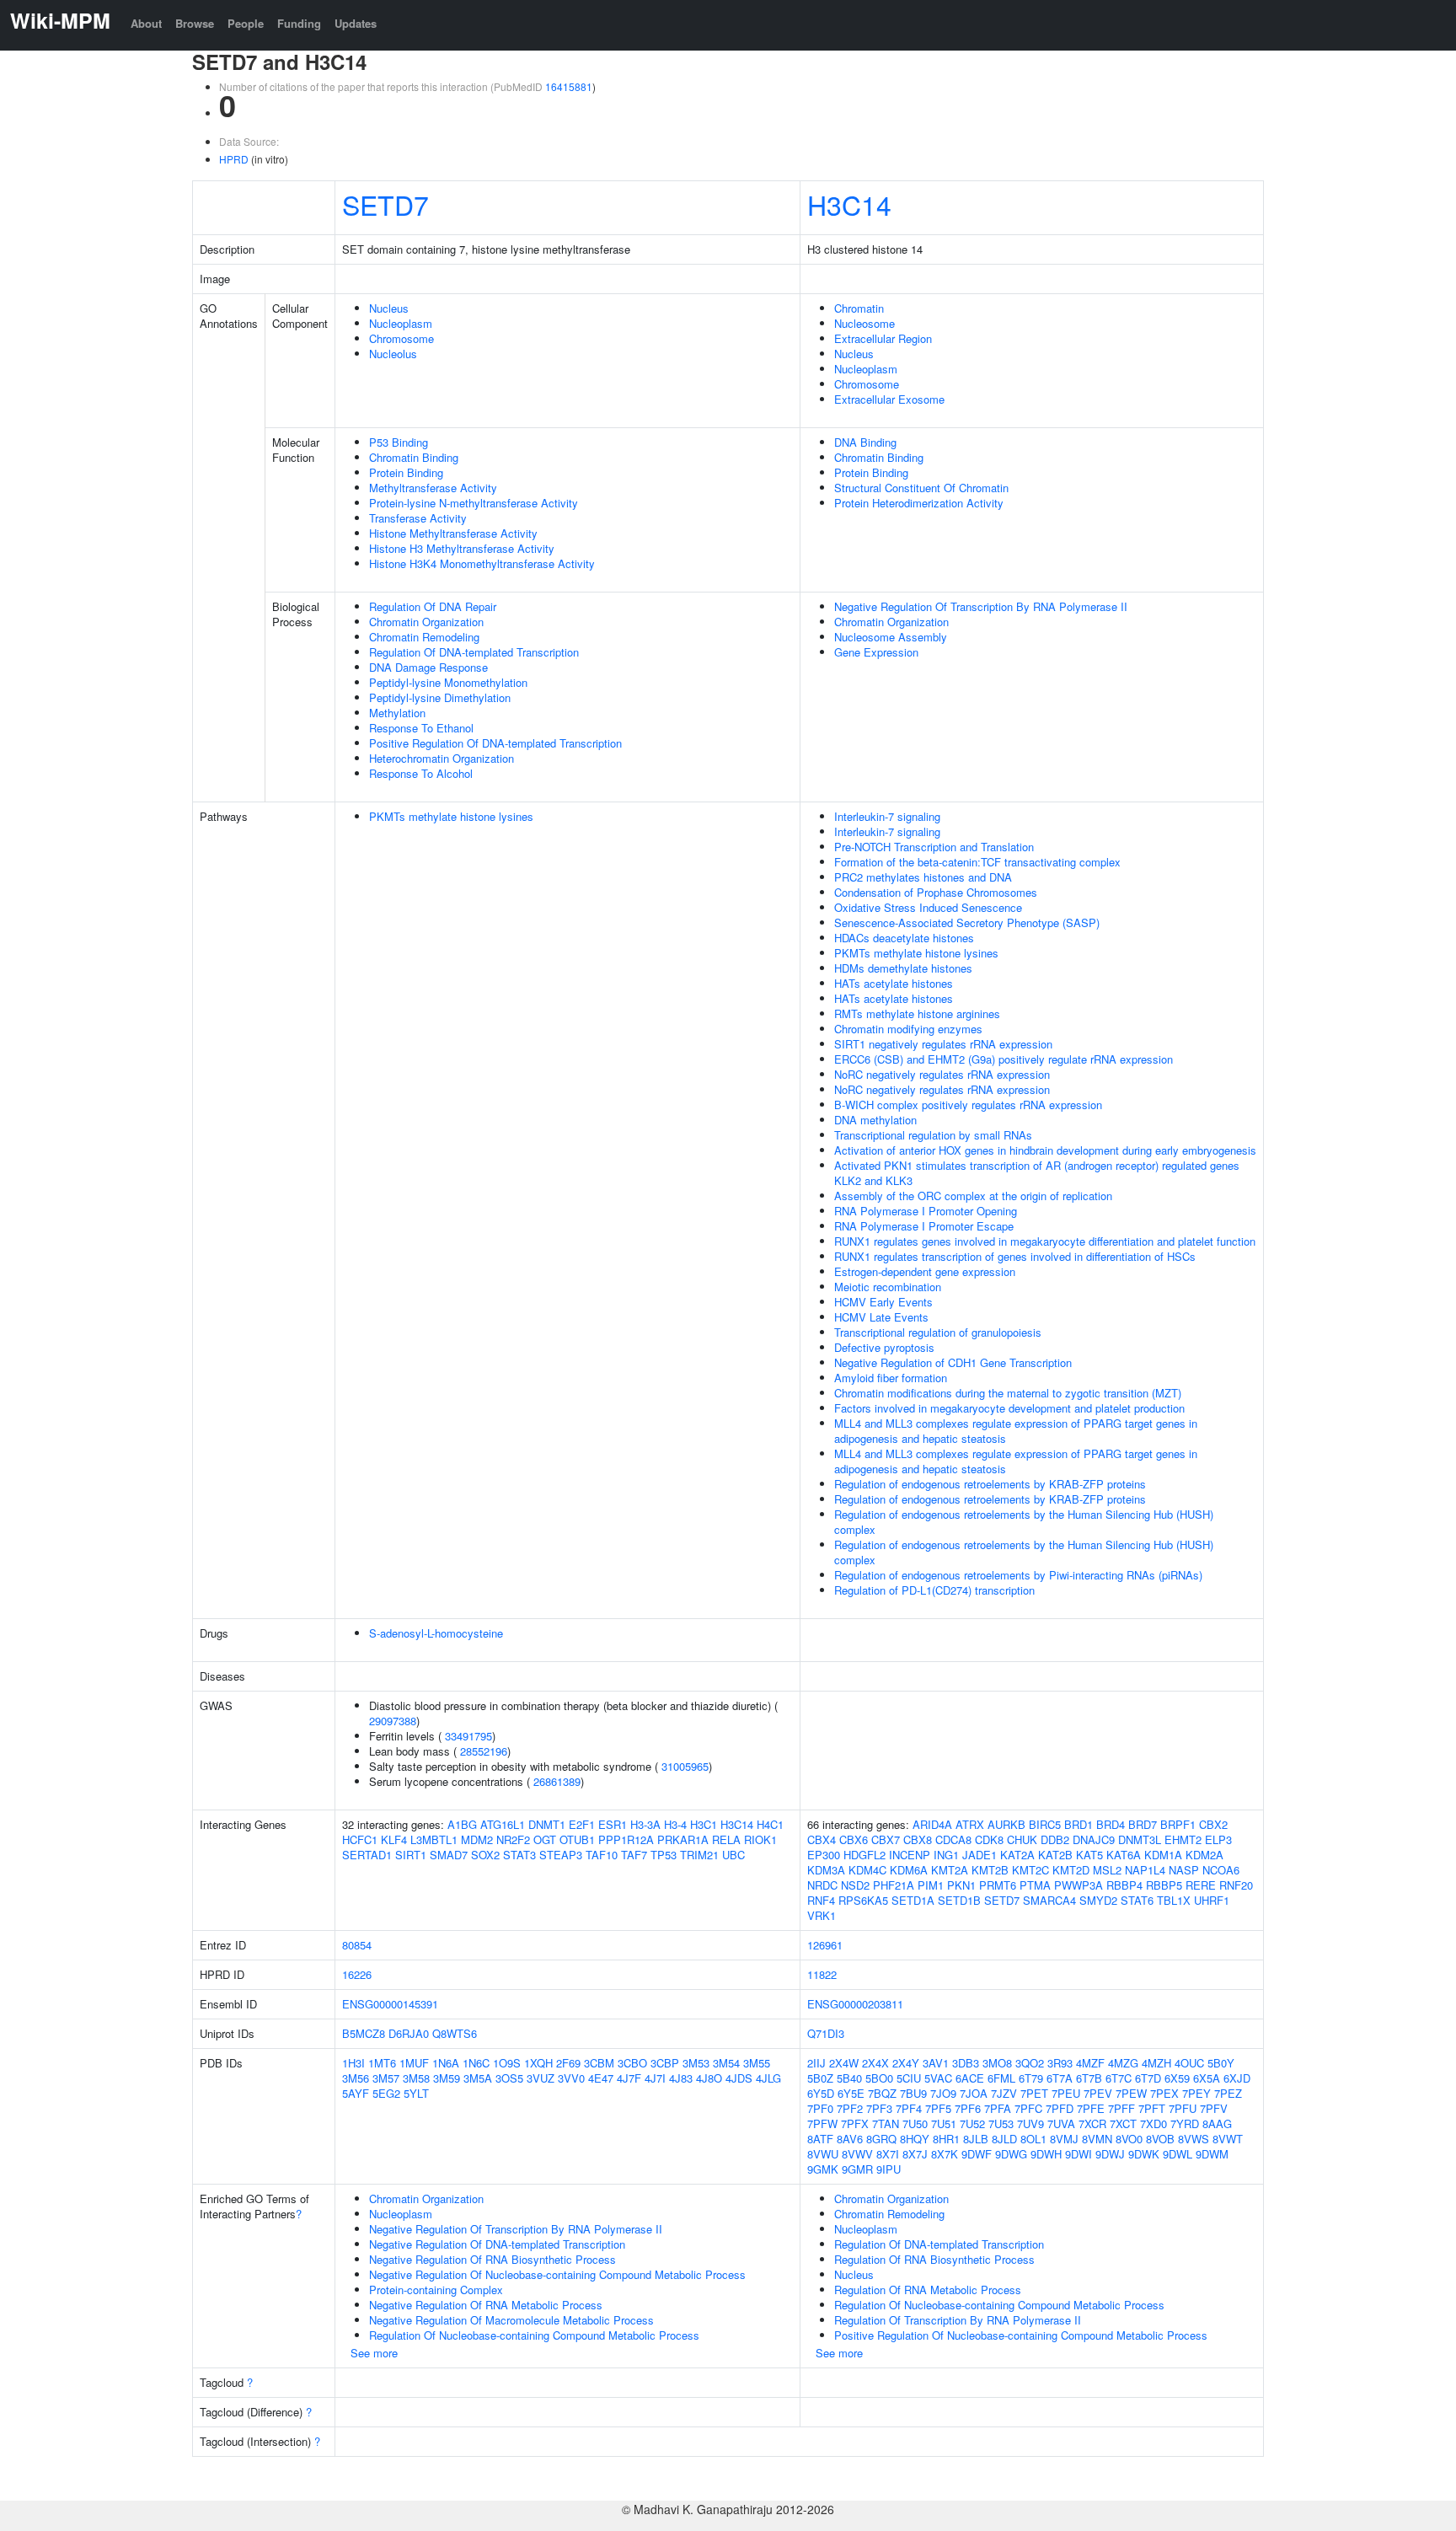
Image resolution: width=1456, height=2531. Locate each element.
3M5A (478, 2078)
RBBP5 (1164, 1885)
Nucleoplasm (401, 323)
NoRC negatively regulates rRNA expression (942, 1074)
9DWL (1178, 2154)
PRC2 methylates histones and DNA (923, 877)
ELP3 (1218, 1839)
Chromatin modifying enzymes (908, 1029)
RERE (1201, 1885)
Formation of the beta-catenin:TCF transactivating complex (977, 862)
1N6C (476, 2063)
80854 (357, 1945)
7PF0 (820, 2108)
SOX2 (485, 1855)
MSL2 (1107, 1870)
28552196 (484, 1751)
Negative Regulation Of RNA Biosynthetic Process (492, 2259)
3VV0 (571, 2078)
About (146, 23)
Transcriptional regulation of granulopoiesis (938, 1332)
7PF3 (879, 2108)
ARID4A (932, 1824)
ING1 (946, 1855)
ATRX (970, 1824)
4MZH (1156, 2063)
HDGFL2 (864, 1855)
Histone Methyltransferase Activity (453, 533)
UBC (733, 1855)
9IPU (889, 2169)
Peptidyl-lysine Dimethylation (440, 697)
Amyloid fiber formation (891, 1378)
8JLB (976, 2139)
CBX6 (854, 1839)
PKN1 (961, 1885)
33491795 (468, 1736)
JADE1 (980, 1855)
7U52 (972, 2123)
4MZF (1090, 2063)
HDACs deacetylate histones (904, 938)
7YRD (1185, 2123)
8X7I (888, 2154)
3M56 (356, 2078)
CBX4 (822, 1839)
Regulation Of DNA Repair (433, 606)
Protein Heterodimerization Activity (919, 503)
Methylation (397, 713)
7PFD (1060, 2108)
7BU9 (913, 2093)
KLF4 (394, 1839)
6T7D (1148, 2078)
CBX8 (918, 1839)
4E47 (601, 2078)
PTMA (1035, 1885)
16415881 (569, 86)
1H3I (353, 2063)
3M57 (386, 2078)
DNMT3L (1140, 1839)
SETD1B (959, 1900)
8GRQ (881, 2139)
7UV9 (1030, 2123)
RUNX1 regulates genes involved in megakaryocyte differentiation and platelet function (1045, 1241)
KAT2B (1055, 1855)
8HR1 (946, 2139)
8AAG (1217, 2123)
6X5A (1207, 2078)
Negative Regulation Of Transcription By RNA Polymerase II (981, 606)
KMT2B (990, 1870)
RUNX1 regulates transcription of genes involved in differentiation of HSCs (1015, 1256)
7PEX (1164, 2093)
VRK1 (822, 1915)
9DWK (1144, 2154)
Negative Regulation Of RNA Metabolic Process (486, 2305)
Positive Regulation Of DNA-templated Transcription (495, 743)
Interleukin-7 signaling (887, 816)
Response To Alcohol (421, 773)
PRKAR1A (683, 1839)
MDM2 (477, 1839)
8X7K (945, 2154)
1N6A (446, 2063)
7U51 (944, 2123)
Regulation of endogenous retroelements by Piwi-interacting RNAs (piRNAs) (1018, 1575)
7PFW (822, 2123)
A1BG (462, 1824)
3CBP (665, 2063)
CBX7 (886, 1839)
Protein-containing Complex (436, 2290)
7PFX (855, 2123)
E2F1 (582, 1824)
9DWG (1011, 2154)
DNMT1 (547, 1824)
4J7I (655, 2078)
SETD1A (913, 1900)
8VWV (857, 2154)
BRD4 (1111, 1824)
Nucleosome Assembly (891, 637)
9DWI (1079, 2154)
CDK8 (989, 1839)
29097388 (393, 1721)
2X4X (875, 2063)
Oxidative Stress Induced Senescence (928, 907)
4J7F (629, 2078)
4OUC (1189, 2063)
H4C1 (770, 1824)
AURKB (1006, 1824)
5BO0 (879, 2078)
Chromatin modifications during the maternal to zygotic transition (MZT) (1008, 1393)
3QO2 (1030, 2063)
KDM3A (826, 1870)
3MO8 (997, 2063)
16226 (357, 1974)
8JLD (1004, 2139)
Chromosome (401, 338)
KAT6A (1124, 1855)
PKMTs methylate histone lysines (451, 816)
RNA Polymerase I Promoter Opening (926, 1211)
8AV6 (850, 2139)
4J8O (709, 2078)
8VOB (1160, 2139)
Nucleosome (864, 323)
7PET (1034, 2093)
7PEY (1196, 2093)
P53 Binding (399, 442)
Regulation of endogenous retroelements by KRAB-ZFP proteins (990, 1484)
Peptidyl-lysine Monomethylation (448, 682)
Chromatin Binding (414, 457)
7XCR (1092, 2123)
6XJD (1237, 2078)
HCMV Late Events (881, 1317)
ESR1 (613, 1824)
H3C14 (849, 204)
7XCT (1123, 2123)
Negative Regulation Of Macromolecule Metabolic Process (511, 2320)
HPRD (234, 159)
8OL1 (1033, 2139)
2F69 (568, 2063)
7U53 (1001, 2123)
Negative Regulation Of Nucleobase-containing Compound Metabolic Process (557, 2274)
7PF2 (850, 2108)
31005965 (685, 1766)
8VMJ (1064, 2139)
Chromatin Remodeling (424, 637)
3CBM (599, 2063)
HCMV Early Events (883, 1302)
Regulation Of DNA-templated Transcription (474, 652)
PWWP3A (1079, 1885)
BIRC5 (1045, 1824)
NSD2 (855, 1885)
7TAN (886, 2123)
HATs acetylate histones (894, 983)
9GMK (823, 2169)
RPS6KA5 (863, 1900)
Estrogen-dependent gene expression (925, 1271)
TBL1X (1174, 1900)
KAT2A (1017, 1855)
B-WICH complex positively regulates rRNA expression (968, 1105)
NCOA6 (1221, 1870)
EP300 (824, 1855)
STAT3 (519, 1855)
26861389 (557, 1781)
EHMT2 (1183, 1839)
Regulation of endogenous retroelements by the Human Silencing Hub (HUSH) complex (1024, 1522)
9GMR (857, 2169)
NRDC (822, 1885)
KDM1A (1163, 1855)
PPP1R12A (626, 1839)
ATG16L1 (503, 1824)
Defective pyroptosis (884, 1347)
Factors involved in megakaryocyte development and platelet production (1009, 1408)
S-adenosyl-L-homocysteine (436, 1633)
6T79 (1031, 2078)
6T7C (1119, 2078)
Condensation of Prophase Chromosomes (936, 892)
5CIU (909, 2078)
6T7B (1089, 2078)
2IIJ (816, 2063)
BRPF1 (1178, 1824)
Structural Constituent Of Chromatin (921, 488)
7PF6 (968, 2108)
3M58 (416, 2078)
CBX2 (1213, 1824)
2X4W (844, 2063)
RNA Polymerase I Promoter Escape (924, 1226)
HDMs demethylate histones (903, 968)
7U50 (915, 2123)
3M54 (726, 2063)
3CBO (632, 2063)
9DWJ (1110, 2154)
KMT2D (1071, 1870)
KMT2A (950, 1870)
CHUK (1022, 1839)
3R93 (1060, 2063)
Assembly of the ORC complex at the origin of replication (973, 1196)
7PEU (1066, 2093)
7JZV (1004, 2093)
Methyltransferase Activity (433, 488)
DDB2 (1055, 1839)
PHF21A (894, 1885)
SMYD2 (1098, 1900)
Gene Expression (876, 652)
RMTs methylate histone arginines (917, 1013)
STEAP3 (561, 1855)
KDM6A (909, 1870)
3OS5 (509, 2078)
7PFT (1152, 2108)
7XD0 (1154, 2123)
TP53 (664, 1855)
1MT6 (382, 2063)
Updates (356, 23)
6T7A (1060, 2078)
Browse (195, 23)
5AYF (356, 2093)
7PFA (998, 2108)
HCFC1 (360, 1839)
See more (374, 2353)
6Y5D (821, 2093)
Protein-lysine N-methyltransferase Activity (474, 503)
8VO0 (1129, 2139)
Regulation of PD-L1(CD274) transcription (934, 1590)
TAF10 (602, 1855)
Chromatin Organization (426, 622)
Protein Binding (406, 472)
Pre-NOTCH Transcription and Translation (934, 847)
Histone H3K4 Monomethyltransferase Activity (482, 563)
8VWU (823, 2154)
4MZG (1123, 2063)
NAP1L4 (1145, 1870)
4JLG (768, 2078)
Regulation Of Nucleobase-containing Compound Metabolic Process (534, 2335)
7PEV (1098, 2093)
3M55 (757, 2063)
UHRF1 (1212, 1900)
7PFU (1183, 2108)
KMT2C (1030, 1870)
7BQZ (882, 2093)
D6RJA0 (409, 2033)
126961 (825, 1945)
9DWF (977, 2154)
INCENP (910, 1855)
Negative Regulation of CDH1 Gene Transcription (953, 1362)
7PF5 (938, 2108)
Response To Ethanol (421, 728)
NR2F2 (513, 1839)
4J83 (681, 2078)
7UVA (1061, 2123)
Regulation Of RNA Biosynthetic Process (934, 2259)
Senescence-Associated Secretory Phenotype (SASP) (967, 922)
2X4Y (906, 2063)
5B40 (849, 2078)
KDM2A (1204, 1855)
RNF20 (1236, 1885)
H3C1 (704, 1824)
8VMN (1097, 2139)
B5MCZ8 (364, 2033)
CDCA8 (953, 1839)
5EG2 (386, 2093)
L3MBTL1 (434, 1839)
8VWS (1194, 2139)
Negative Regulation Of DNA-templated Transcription (497, 2244)
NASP (1184, 1870)
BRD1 (1079, 1824)
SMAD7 (449, 1855)
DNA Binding (865, 442)
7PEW (1131, 2093)
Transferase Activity (418, 518)
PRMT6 (998, 1885)
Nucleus (389, 308)
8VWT (1228, 2139)
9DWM (1212, 2154)
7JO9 (943, 2093)
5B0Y (1221, 2063)
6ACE (970, 2078)
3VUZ (541, 2078)
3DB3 (966, 2063)
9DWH (1046, 2154)
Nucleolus (393, 354)
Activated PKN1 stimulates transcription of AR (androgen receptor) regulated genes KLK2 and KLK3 (1037, 1173)
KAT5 (1089, 1855)
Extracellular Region (883, 338)
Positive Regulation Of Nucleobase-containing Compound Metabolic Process (1021, 2335)
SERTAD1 (367, 1855)
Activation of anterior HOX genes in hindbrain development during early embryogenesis (1045, 1150)
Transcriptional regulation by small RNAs (933, 1135)
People (246, 23)
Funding (299, 23)
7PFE (1091, 2108)
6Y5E (851, 2093)
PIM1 (931, 1885)
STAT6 (1137, 1900)
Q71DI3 (826, 2033)
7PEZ (1228, 2093)
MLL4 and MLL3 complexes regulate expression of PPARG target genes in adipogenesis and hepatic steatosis (1016, 1431)
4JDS (739, 2078)
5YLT (416, 2093)
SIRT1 (411, 1855)
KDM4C (867, 1870)
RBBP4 (1124, 1885)
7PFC (1028, 2108)
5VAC (938, 2078)
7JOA (974, 2093)
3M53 (696, 2063)
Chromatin (859, 308)
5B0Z (820, 2078)
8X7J (915, 2154)
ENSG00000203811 (855, 2004)
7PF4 (909, 2108)
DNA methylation (875, 1120)
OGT (545, 1839)
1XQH (538, 2063)
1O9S (507, 2063)
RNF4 (821, 1900)
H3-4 (675, 1824)
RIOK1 (760, 1839)
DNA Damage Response (428, 667)
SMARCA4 (1049, 1900)
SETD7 (385, 204)
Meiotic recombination (888, 1287)
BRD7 (1143, 1824)
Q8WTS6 (455, 2033)
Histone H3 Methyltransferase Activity (462, 548)
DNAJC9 (1094, 1839)
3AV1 (936, 2063)
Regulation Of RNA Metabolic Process (928, 2290)
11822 (822, 1974)
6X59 (1177, 2078)
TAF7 (634, 1855)
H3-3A (645, 1824)
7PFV (1214, 2108)
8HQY (915, 2139)
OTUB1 (577, 1839)
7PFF (1121, 2108)
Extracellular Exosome (889, 399)
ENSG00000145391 (390, 2004)
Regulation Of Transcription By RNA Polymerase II (958, 2320)
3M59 (447, 2078)
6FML (1001, 2078)
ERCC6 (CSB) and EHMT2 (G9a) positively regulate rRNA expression (1004, 1059)
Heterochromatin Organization (442, 758)
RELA (726, 1839)
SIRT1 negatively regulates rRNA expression (943, 1044)
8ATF (820, 2139)
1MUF (414, 2063)
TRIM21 (699, 1855)
